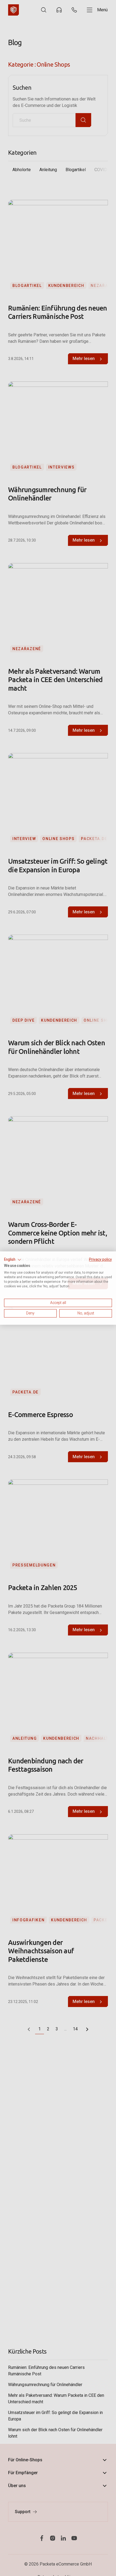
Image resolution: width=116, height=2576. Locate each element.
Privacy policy (100, 1259)
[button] (13, 1260)
